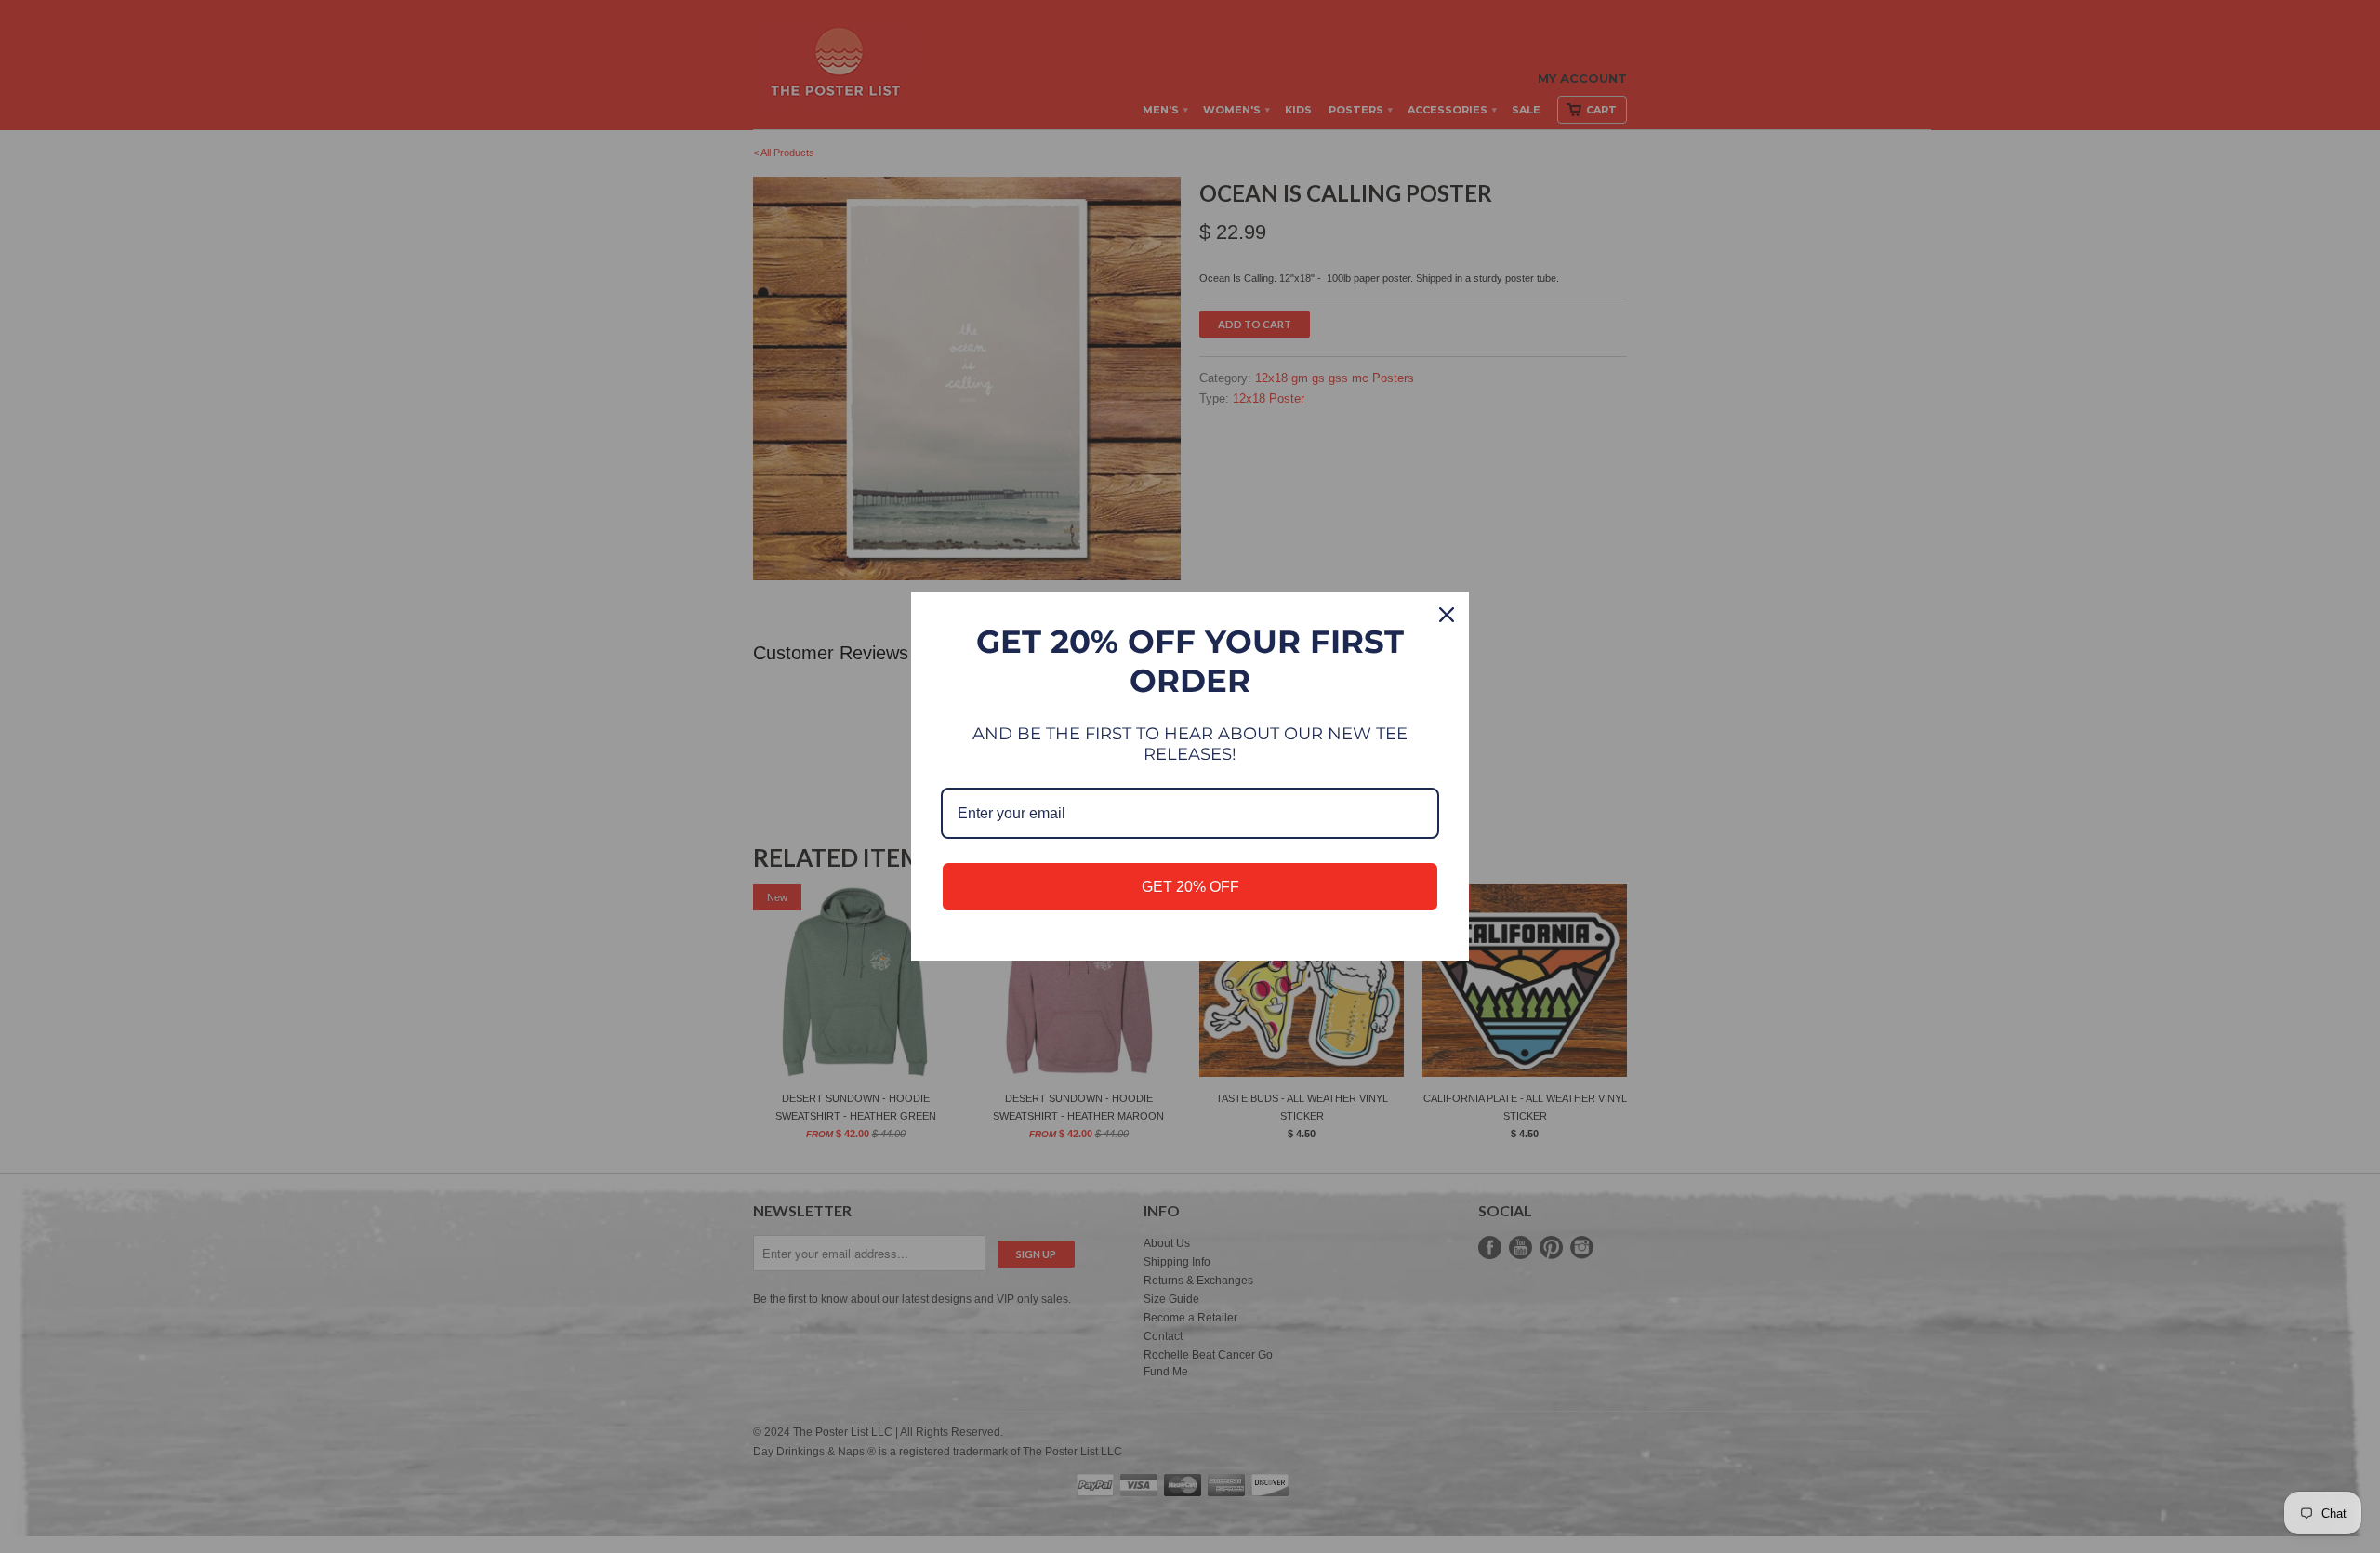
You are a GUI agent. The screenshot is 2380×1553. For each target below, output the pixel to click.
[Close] (1447, 615)
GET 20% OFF (1190, 887)
